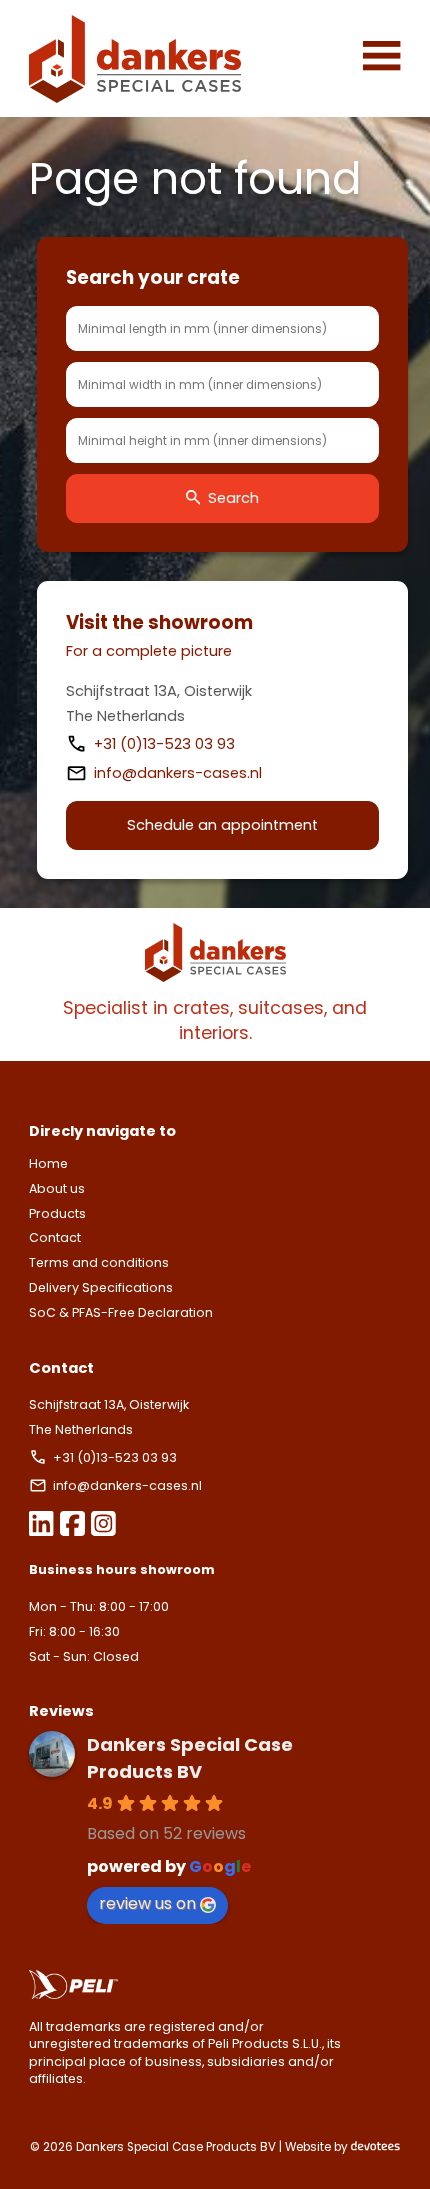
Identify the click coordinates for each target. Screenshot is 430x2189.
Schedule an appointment (222, 825)
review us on (147, 1903)
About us (57, 1188)
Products (57, 1213)
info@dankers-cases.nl (178, 773)
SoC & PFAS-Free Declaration (121, 1312)
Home (48, 1163)
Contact (55, 1237)
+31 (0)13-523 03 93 (166, 744)
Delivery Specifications (101, 1287)
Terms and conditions (99, 1262)
